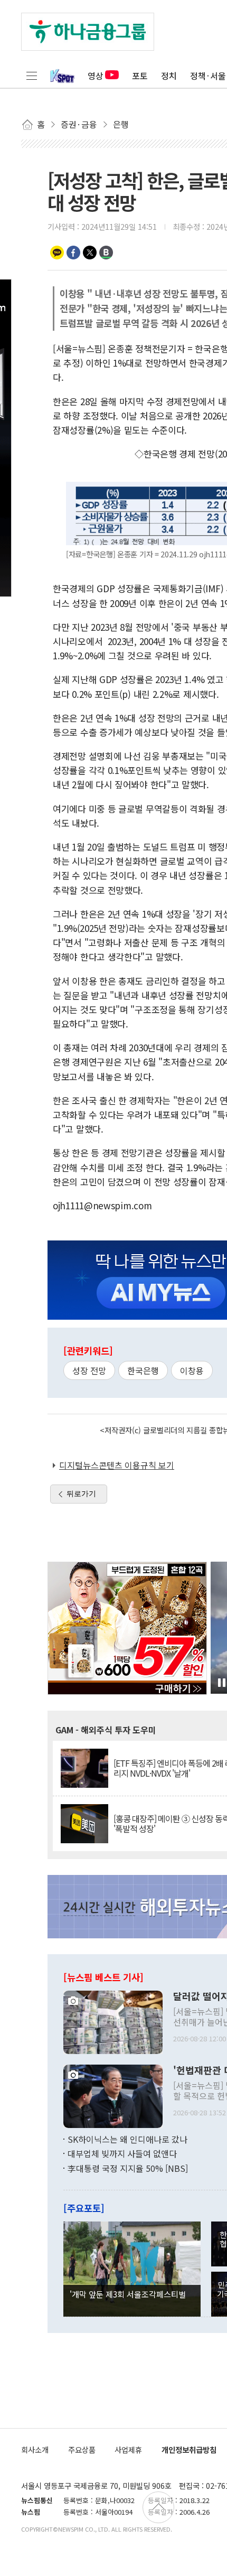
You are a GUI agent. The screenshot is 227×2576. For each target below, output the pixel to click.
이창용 (192, 1370)
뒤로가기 (81, 1494)
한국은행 (143, 1370)
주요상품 (82, 2449)
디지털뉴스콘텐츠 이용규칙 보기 (117, 1465)
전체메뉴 (32, 76)
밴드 (106, 253)
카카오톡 (57, 253)
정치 (169, 76)
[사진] (113, 2021)
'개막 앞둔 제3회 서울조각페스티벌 (128, 2294)
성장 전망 (89, 1370)
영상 (96, 76)
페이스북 (73, 253)
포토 (140, 76)
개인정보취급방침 (189, 2449)
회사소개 (35, 2449)
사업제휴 (128, 2449)
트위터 (90, 253)
